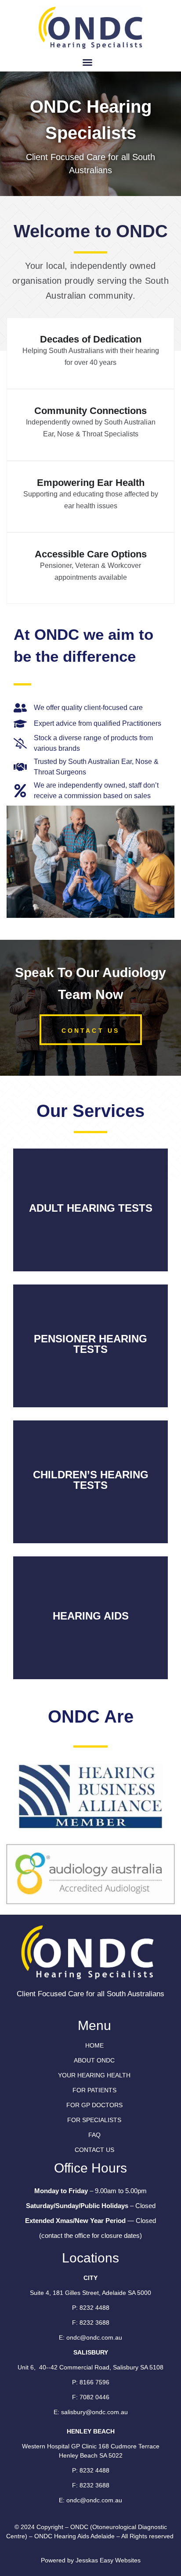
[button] (87, 62)
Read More (90, 1225)
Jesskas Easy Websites (108, 2560)
